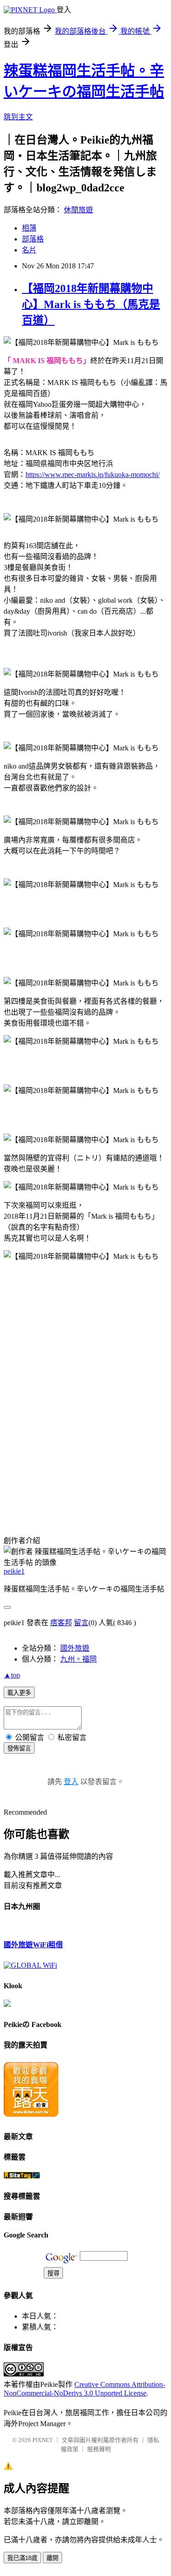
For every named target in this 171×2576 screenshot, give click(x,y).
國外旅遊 (75, 1648)
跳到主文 (18, 117)
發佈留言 (19, 1748)
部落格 (33, 239)
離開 (52, 2558)
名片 (29, 250)
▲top (12, 1675)
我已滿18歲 (22, 2558)
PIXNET (43, 2440)
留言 (81, 1623)
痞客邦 (61, 1623)
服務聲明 (99, 2449)
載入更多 (19, 1693)
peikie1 (14, 1571)
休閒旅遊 (78, 210)
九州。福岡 (78, 1659)
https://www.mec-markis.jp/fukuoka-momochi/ (93, 475)
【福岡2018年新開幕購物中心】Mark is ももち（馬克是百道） (91, 304)
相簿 (29, 228)
